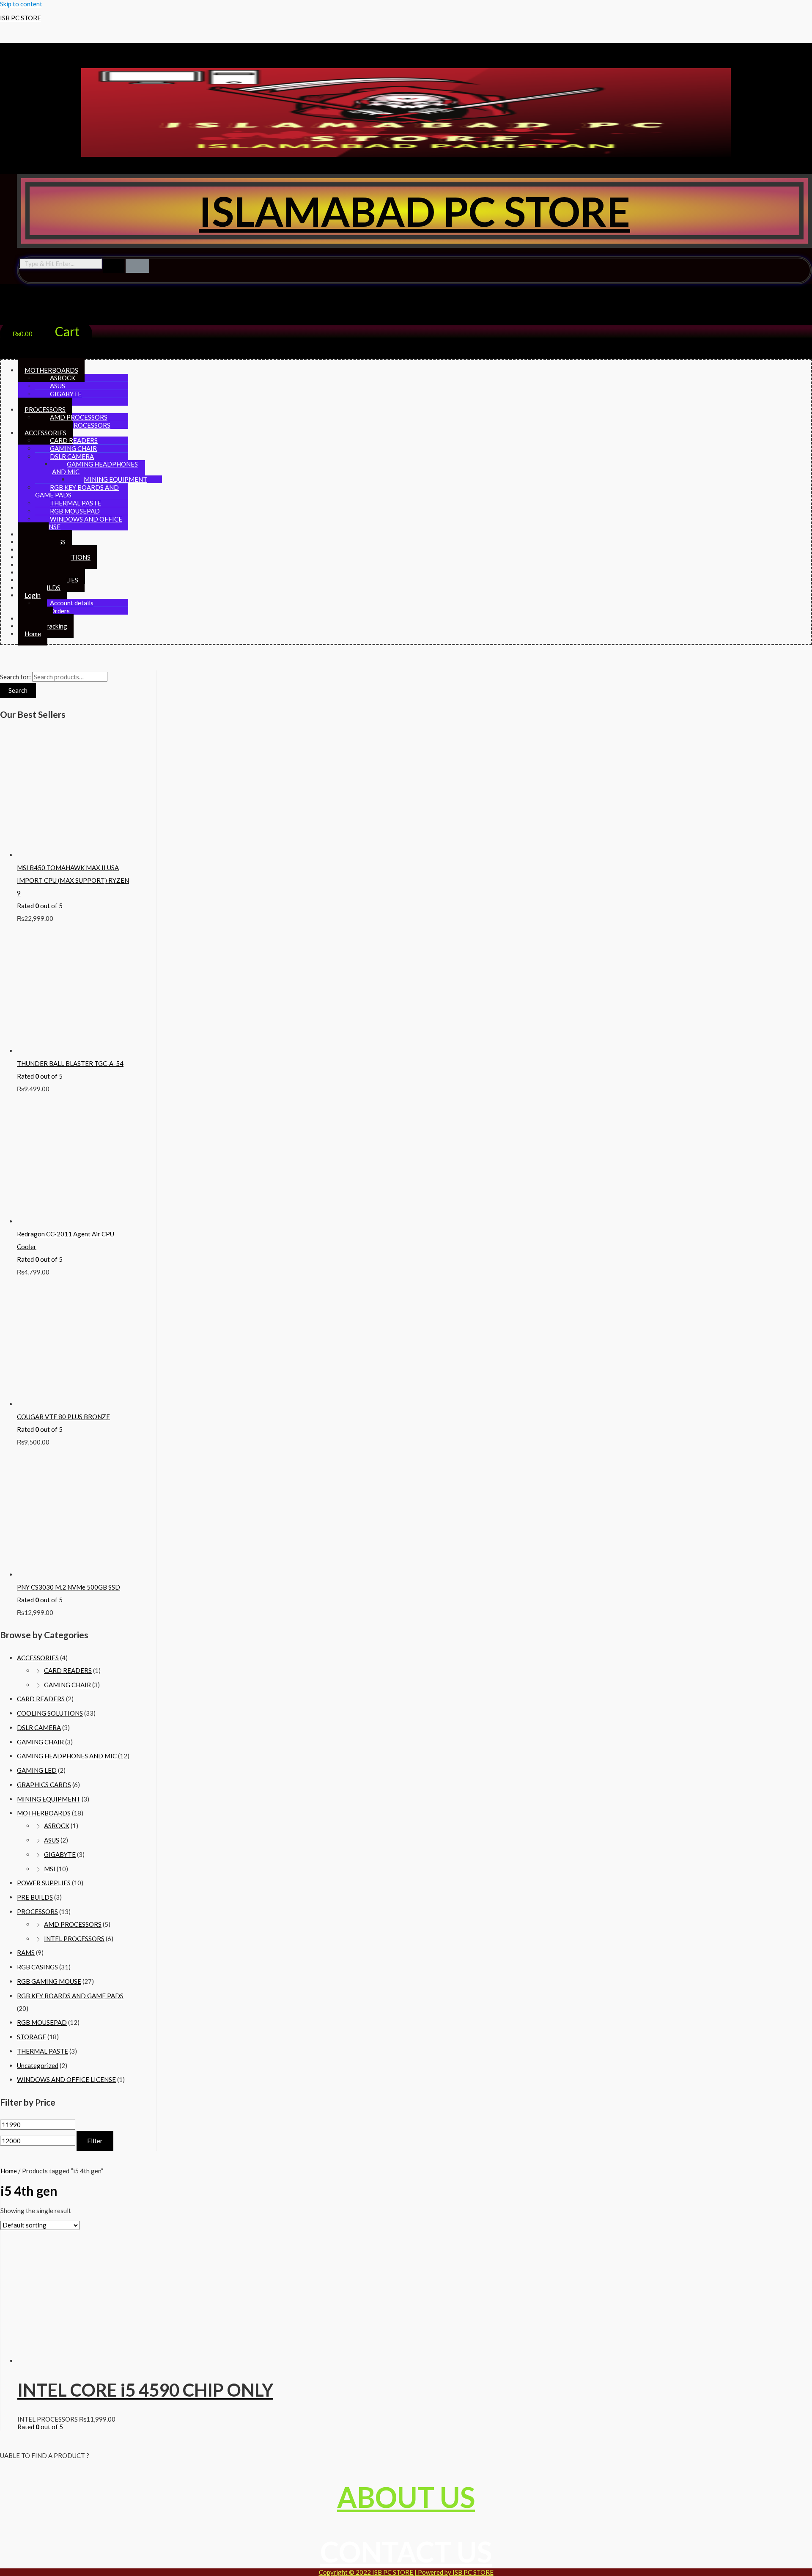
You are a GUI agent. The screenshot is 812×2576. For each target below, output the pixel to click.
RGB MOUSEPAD (42, 2022)
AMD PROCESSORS (73, 1924)
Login (33, 595)
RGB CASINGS (37, 1967)
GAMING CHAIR (67, 1685)
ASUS (52, 1840)
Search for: (15, 677)
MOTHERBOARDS (44, 1813)
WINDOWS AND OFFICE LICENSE (79, 523)
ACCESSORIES (38, 1658)
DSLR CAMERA (39, 1727)
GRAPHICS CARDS (44, 1785)
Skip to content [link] (21, 4)
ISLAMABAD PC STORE (414, 211)
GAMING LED (37, 1770)
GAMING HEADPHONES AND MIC (95, 468)
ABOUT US (406, 2497)
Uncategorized (38, 2065)
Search (18, 690)
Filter (95, 2141)
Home (33, 634)
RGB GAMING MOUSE (49, 1981)
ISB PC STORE (21, 18)
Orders (60, 611)
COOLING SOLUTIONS (50, 1713)
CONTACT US (406, 2552)
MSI (50, 1869)
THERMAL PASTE (43, 2051)
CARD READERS (68, 1670)
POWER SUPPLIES (44, 1883)
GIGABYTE (60, 1854)
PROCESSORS (37, 1911)
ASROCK (57, 1826)
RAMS (26, 1953)
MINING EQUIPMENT (49, 1799)
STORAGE (32, 2037)
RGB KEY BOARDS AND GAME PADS (77, 491)
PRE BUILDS (35, 1897)
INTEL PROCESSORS (80, 425)
